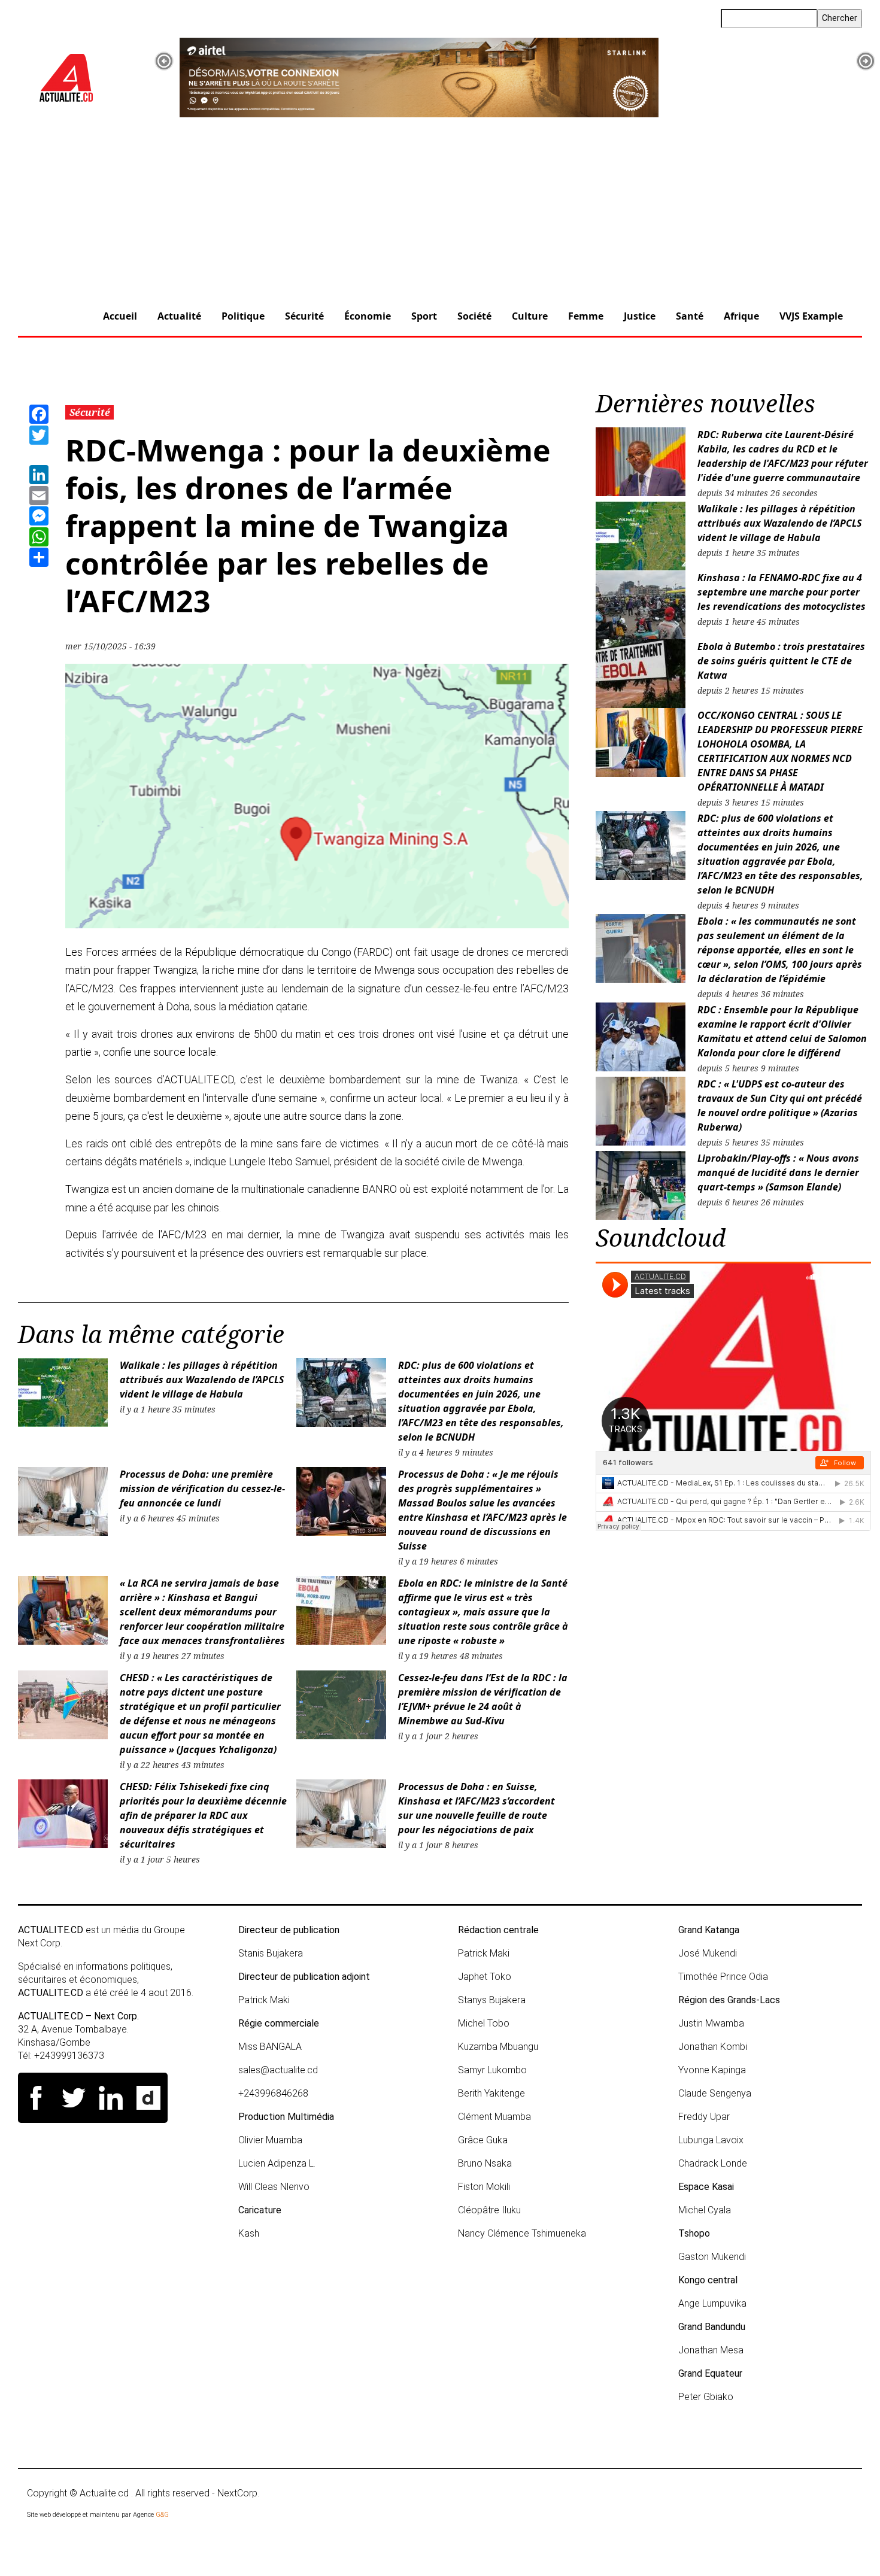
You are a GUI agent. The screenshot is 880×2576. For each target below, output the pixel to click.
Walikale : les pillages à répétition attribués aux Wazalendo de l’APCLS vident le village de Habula (202, 1380)
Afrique (741, 316)
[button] (164, 61)
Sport (424, 316)
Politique (243, 316)
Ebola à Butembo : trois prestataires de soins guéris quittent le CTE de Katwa (781, 661)
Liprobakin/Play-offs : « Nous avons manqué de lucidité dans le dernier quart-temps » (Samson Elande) (778, 1172)
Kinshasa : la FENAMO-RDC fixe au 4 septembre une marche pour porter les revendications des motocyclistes (783, 592)
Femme (586, 316)
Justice (640, 316)
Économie (368, 316)
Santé (690, 316)
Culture (530, 316)
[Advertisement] (440, 208)
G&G (162, 2515)
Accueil (120, 316)
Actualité (179, 316)
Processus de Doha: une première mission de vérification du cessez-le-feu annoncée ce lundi (202, 1489)
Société (474, 316)
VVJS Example (811, 316)
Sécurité (304, 316)
